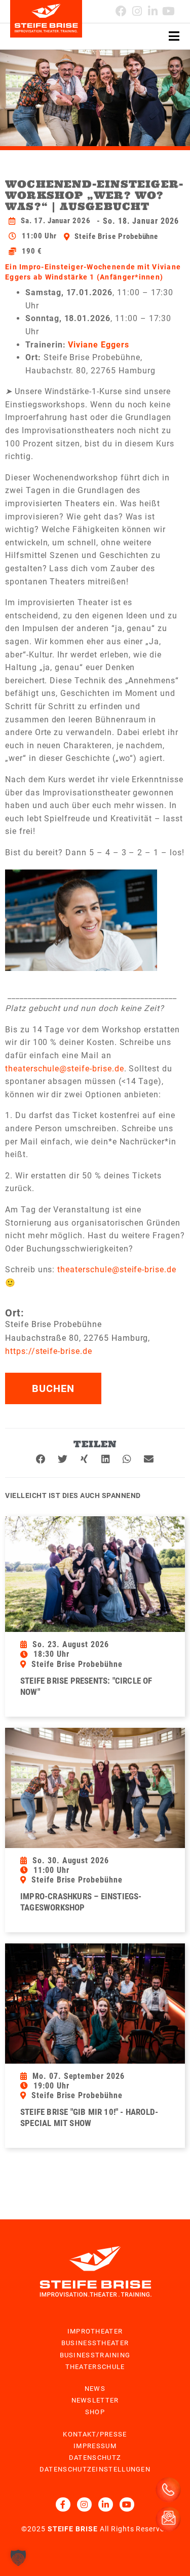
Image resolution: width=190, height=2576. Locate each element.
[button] (41, 1459)
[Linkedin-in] (153, 11)
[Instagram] (137, 11)
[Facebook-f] (63, 2505)
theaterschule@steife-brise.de (65, 1069)
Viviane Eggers (98, 345)
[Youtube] (168, 11)
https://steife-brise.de (49, 1351)
